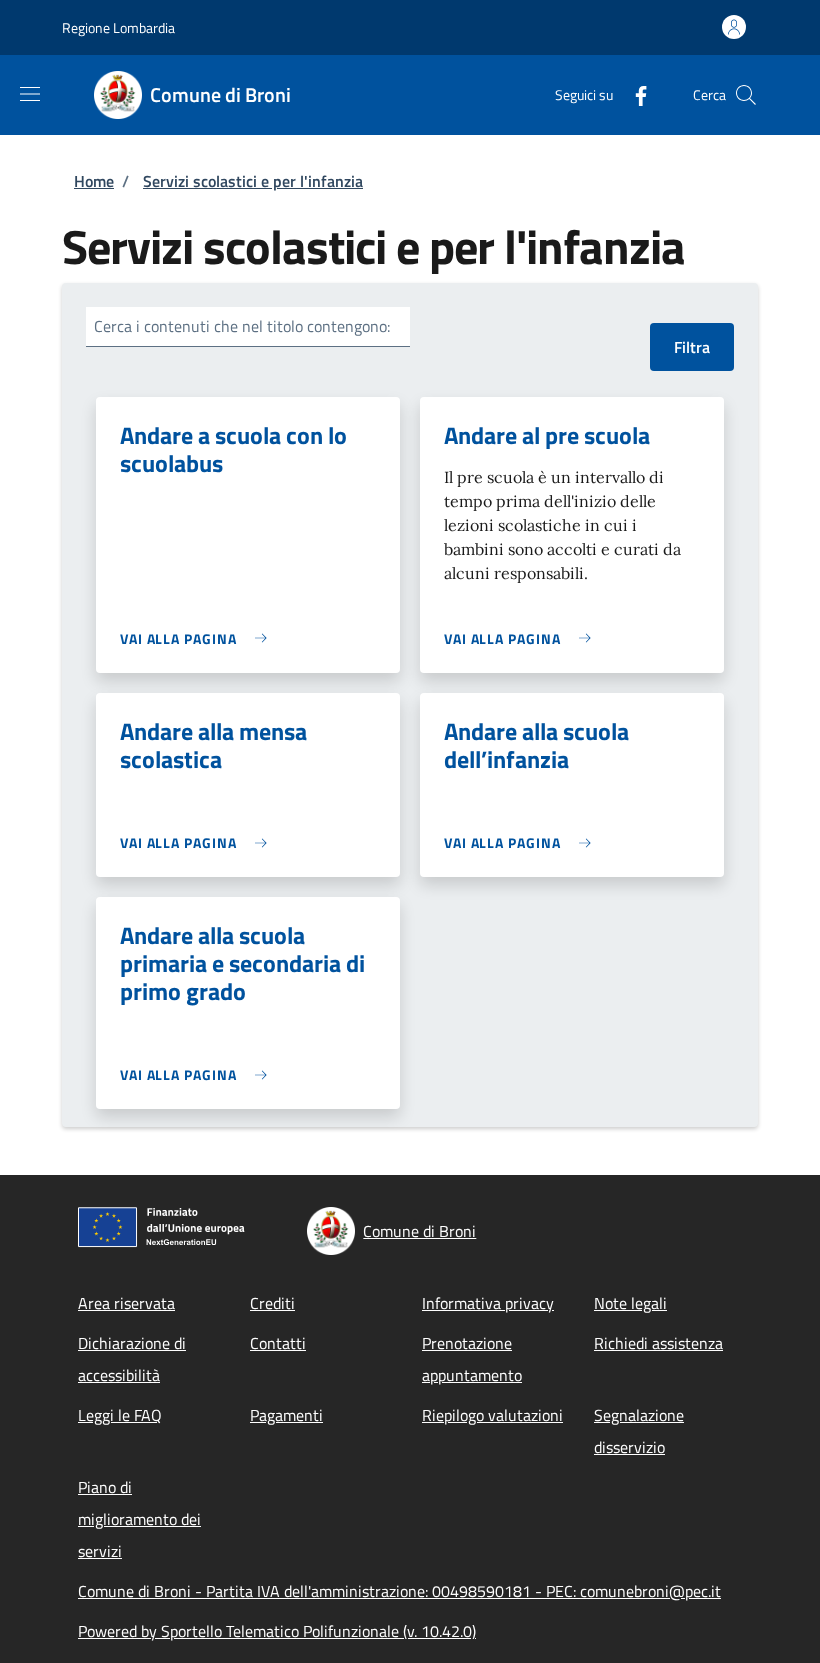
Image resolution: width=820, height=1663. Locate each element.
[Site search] (746, 95)
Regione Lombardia (118, 27)
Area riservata (126, 1303)
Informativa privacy (488, 1303)
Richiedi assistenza (658, 1343)
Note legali (630, 1303)
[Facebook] (633, 94)
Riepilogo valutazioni (492, 1415)
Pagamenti (286, 1415)
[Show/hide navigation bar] (30, 94)
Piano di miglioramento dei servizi (139, 1519)
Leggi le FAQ (120, 1415)
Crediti (272, 1303)
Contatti (278, 1343)
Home (94, 181)
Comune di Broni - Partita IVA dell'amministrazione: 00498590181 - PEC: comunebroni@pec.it (399, 1591)
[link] (198, 638)
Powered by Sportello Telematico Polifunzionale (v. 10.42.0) (277, 1631)
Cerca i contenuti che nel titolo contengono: (242, 326)
